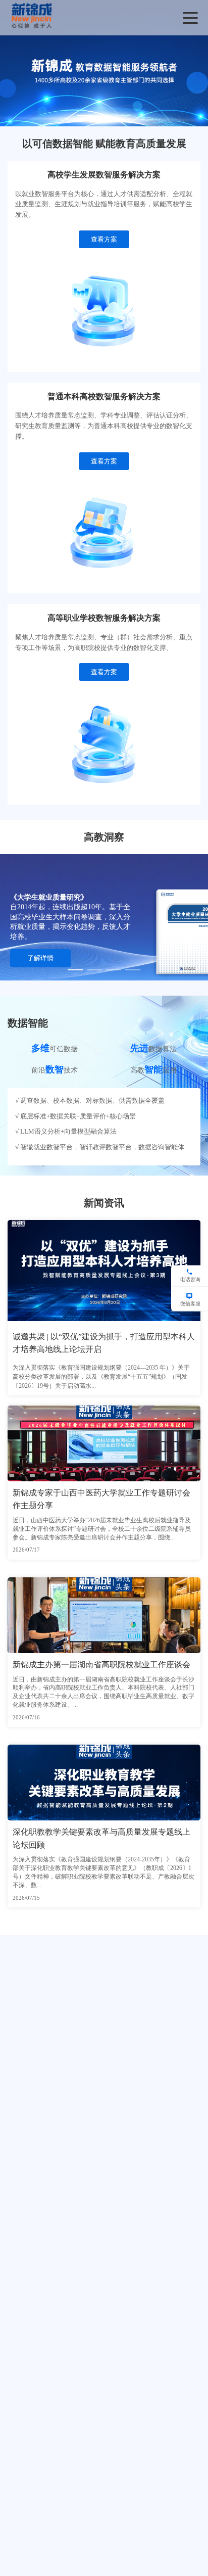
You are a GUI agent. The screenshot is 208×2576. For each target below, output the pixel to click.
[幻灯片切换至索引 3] (123, 116)
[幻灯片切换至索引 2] (104, 116)
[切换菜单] (190, 18)
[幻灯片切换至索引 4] (133, 970)
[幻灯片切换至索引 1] (85, 116)
